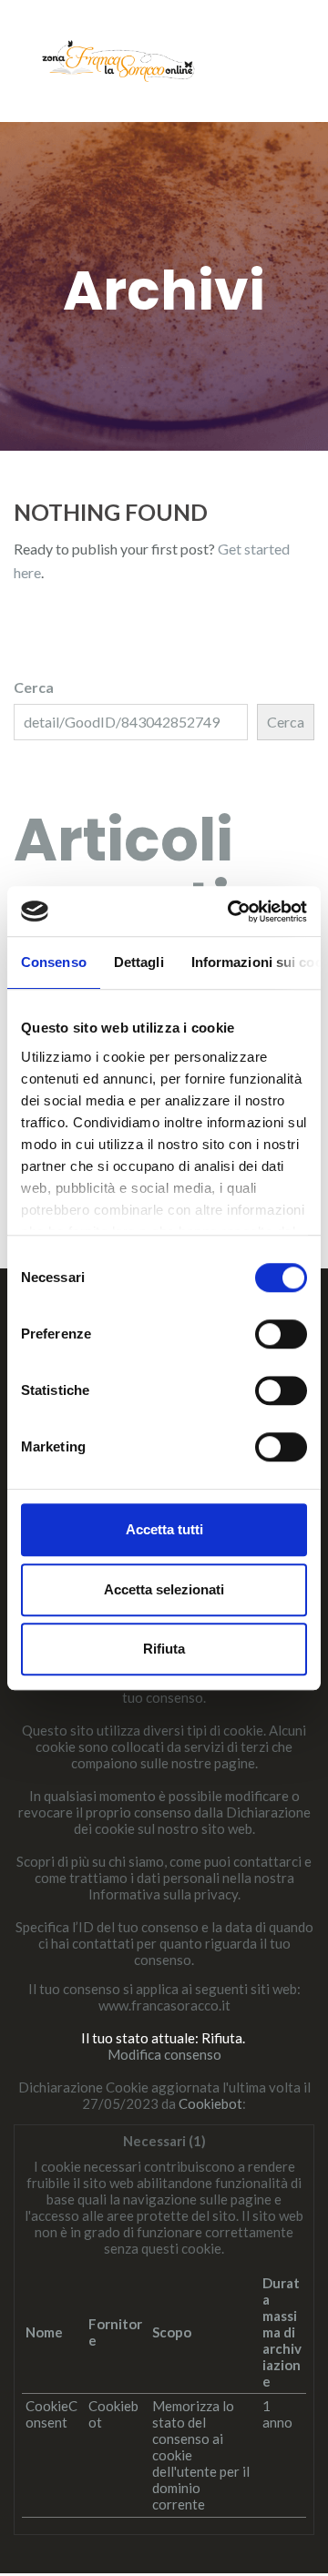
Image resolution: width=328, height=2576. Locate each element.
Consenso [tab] (54, 962)
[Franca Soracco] (118, 59)
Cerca (34, 687)
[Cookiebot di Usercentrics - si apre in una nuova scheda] (231, 911)
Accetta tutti (164, 1529)
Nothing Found (111, 512)
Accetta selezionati (164, 1589)
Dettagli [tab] (139, 962)
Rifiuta (164, 1649)
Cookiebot (210, 2103)
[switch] (281, 1334)
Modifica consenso (164, 2054)
